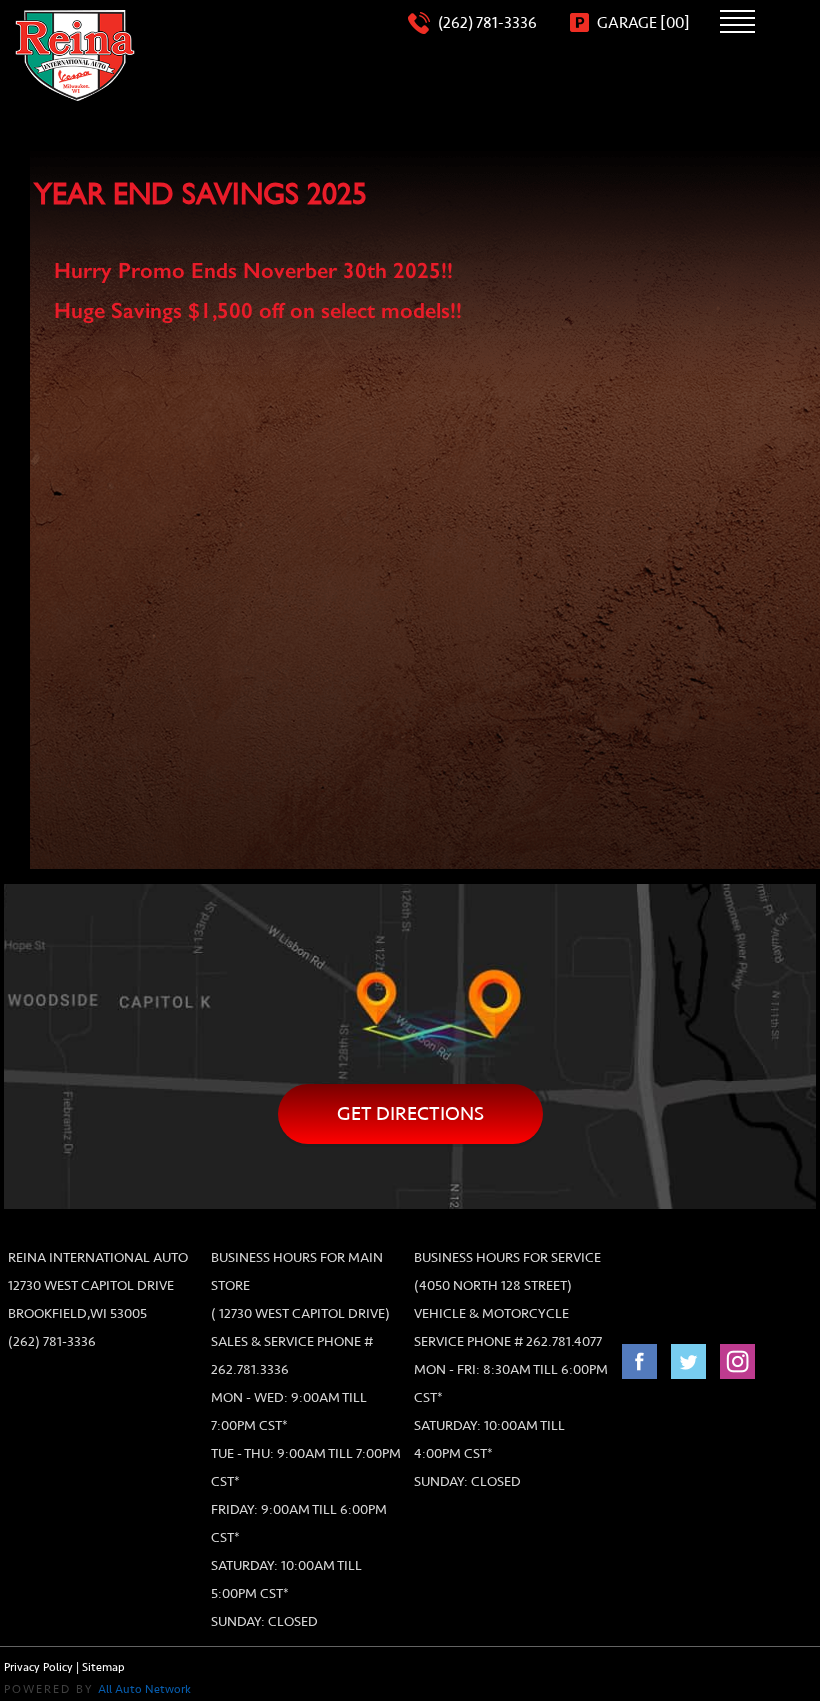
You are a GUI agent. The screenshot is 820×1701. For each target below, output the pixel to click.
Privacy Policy (38, 1667)
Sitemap (103, 1667)
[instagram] (737, 1371)
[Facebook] (641, 1371)
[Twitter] (690, 1371)
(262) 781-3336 (52, 1341)
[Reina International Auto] (75, 55)
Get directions (410, 1113)
